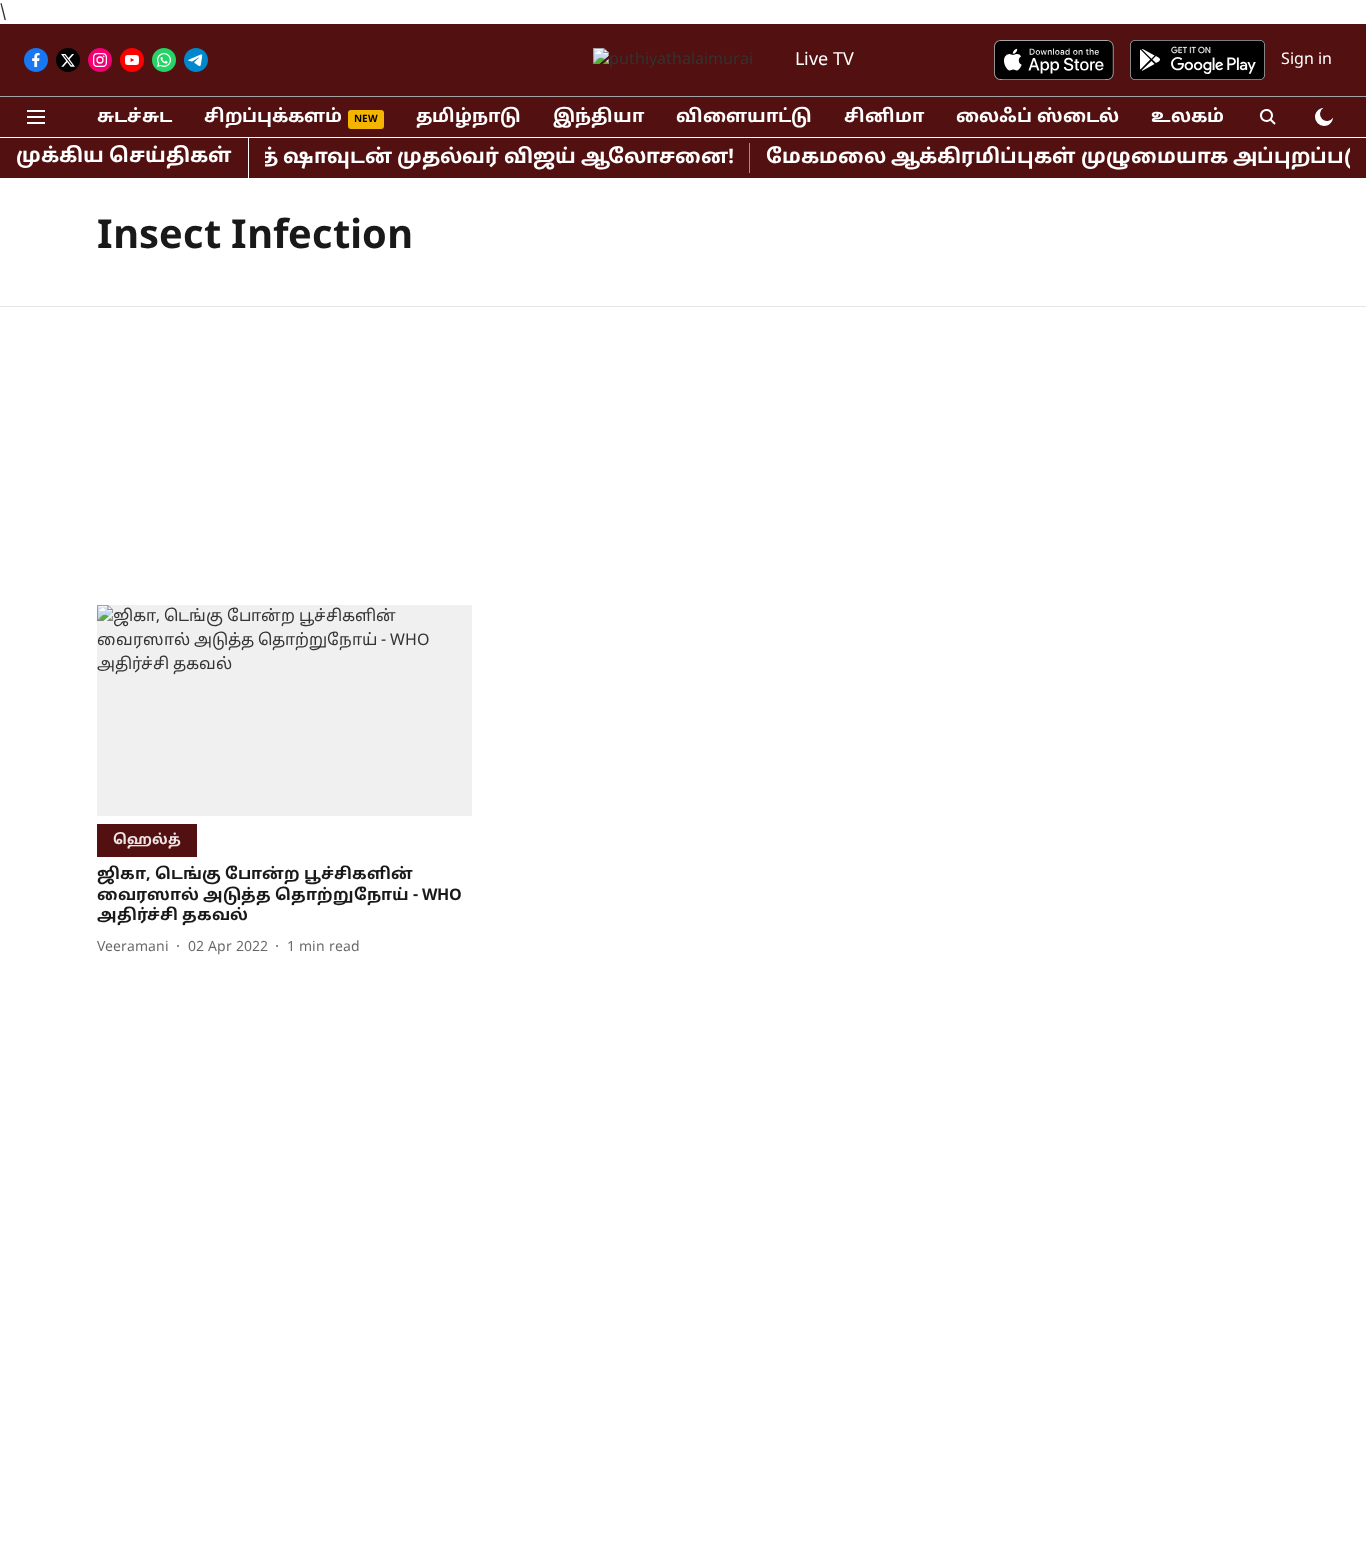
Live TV (824, 60)
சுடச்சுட (134, 117)
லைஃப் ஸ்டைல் (1037, 117)
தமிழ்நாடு (468, 117)
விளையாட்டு (744, 117)
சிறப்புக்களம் (273, 117)
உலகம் (1187, 117)
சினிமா (884, 117)
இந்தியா (598, 117)
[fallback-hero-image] (284, 710)
